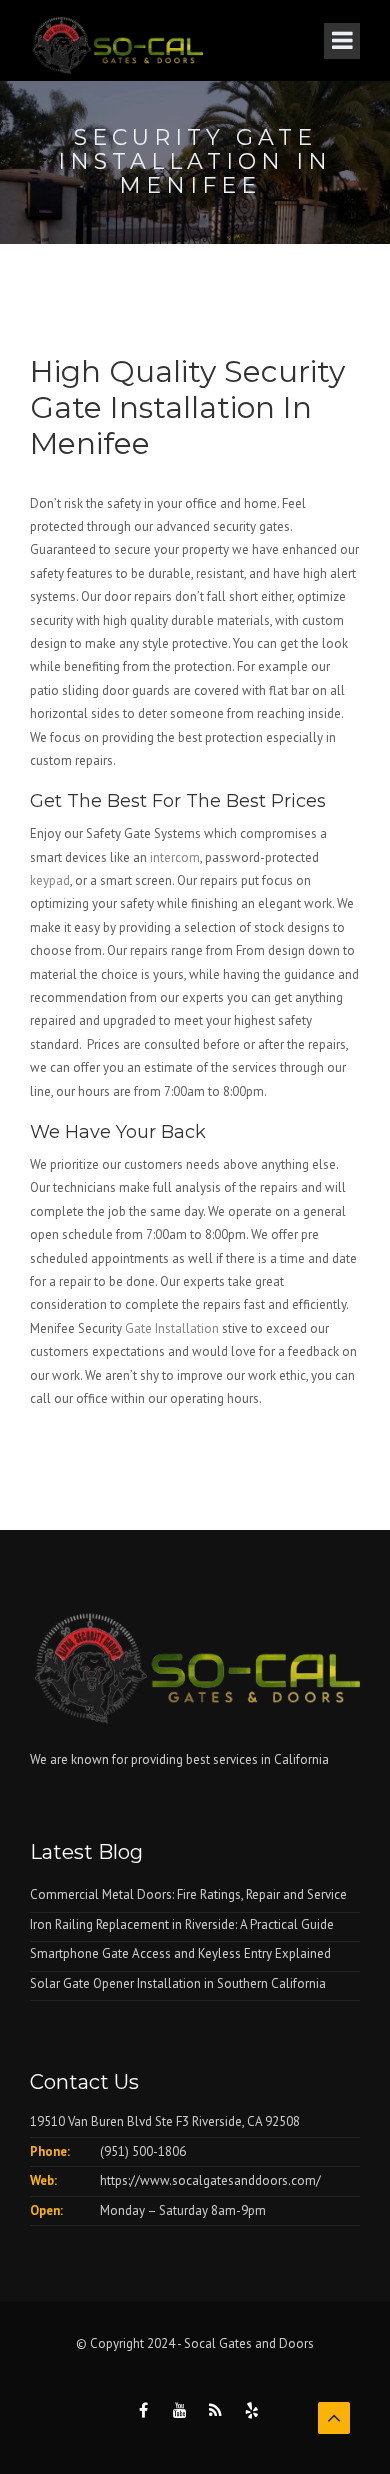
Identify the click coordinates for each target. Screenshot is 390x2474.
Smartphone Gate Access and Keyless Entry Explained (180, 1953)
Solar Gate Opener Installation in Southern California (178, 1983)
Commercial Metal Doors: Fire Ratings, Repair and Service (188, 1894)
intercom (175, 857)
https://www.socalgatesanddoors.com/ (210, 2180)
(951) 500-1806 (143, 2151)
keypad (50, 880)
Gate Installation (172, 1328)
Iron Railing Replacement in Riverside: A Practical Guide (182, 1924)
